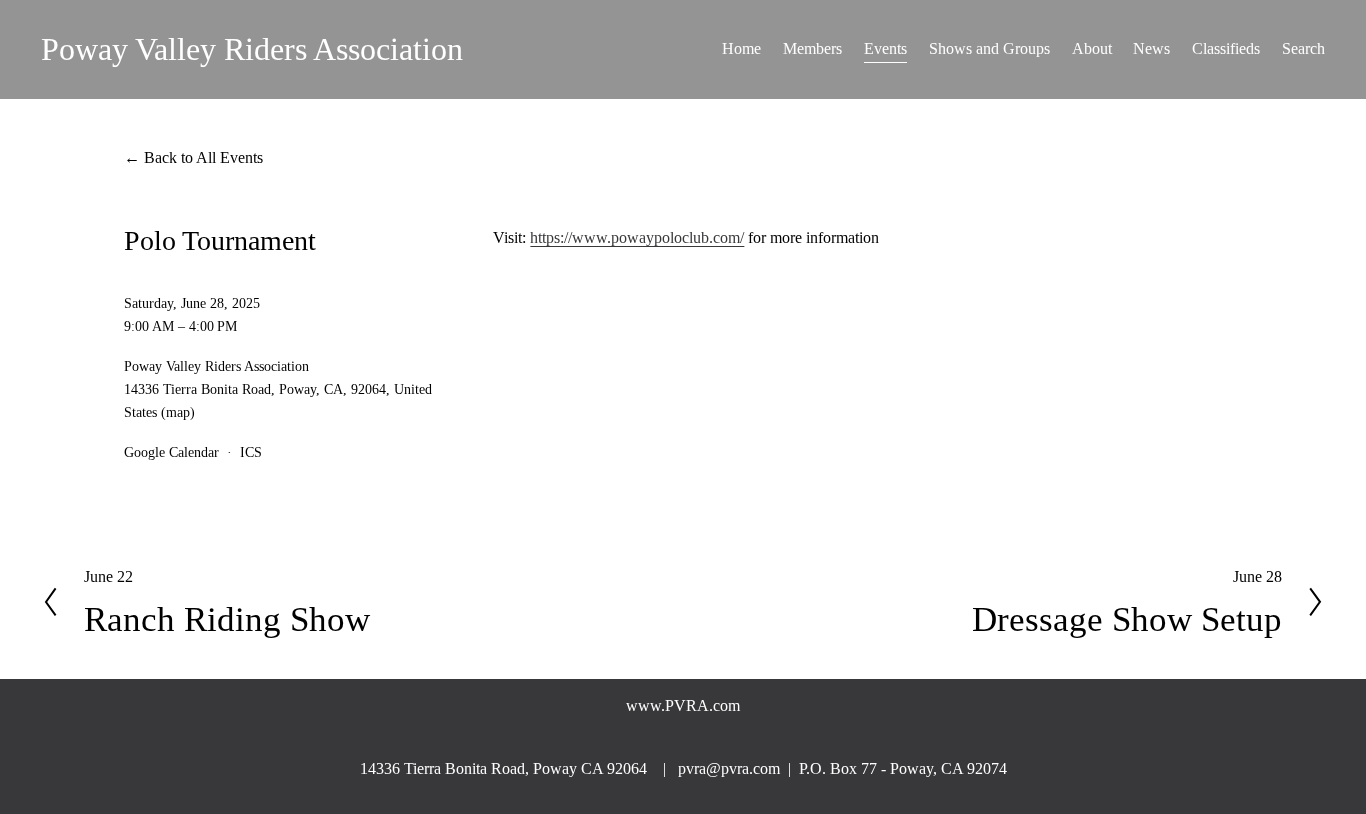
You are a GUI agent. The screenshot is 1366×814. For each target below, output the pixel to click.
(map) (178, 412)
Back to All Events (203, 157)
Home (741, 48)
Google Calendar (171, 452)
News (1151, 48)
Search (1303, 48)
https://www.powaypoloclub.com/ (637, 237)
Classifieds (1226, 48)
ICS (251, 452)
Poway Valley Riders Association (252, 49)
